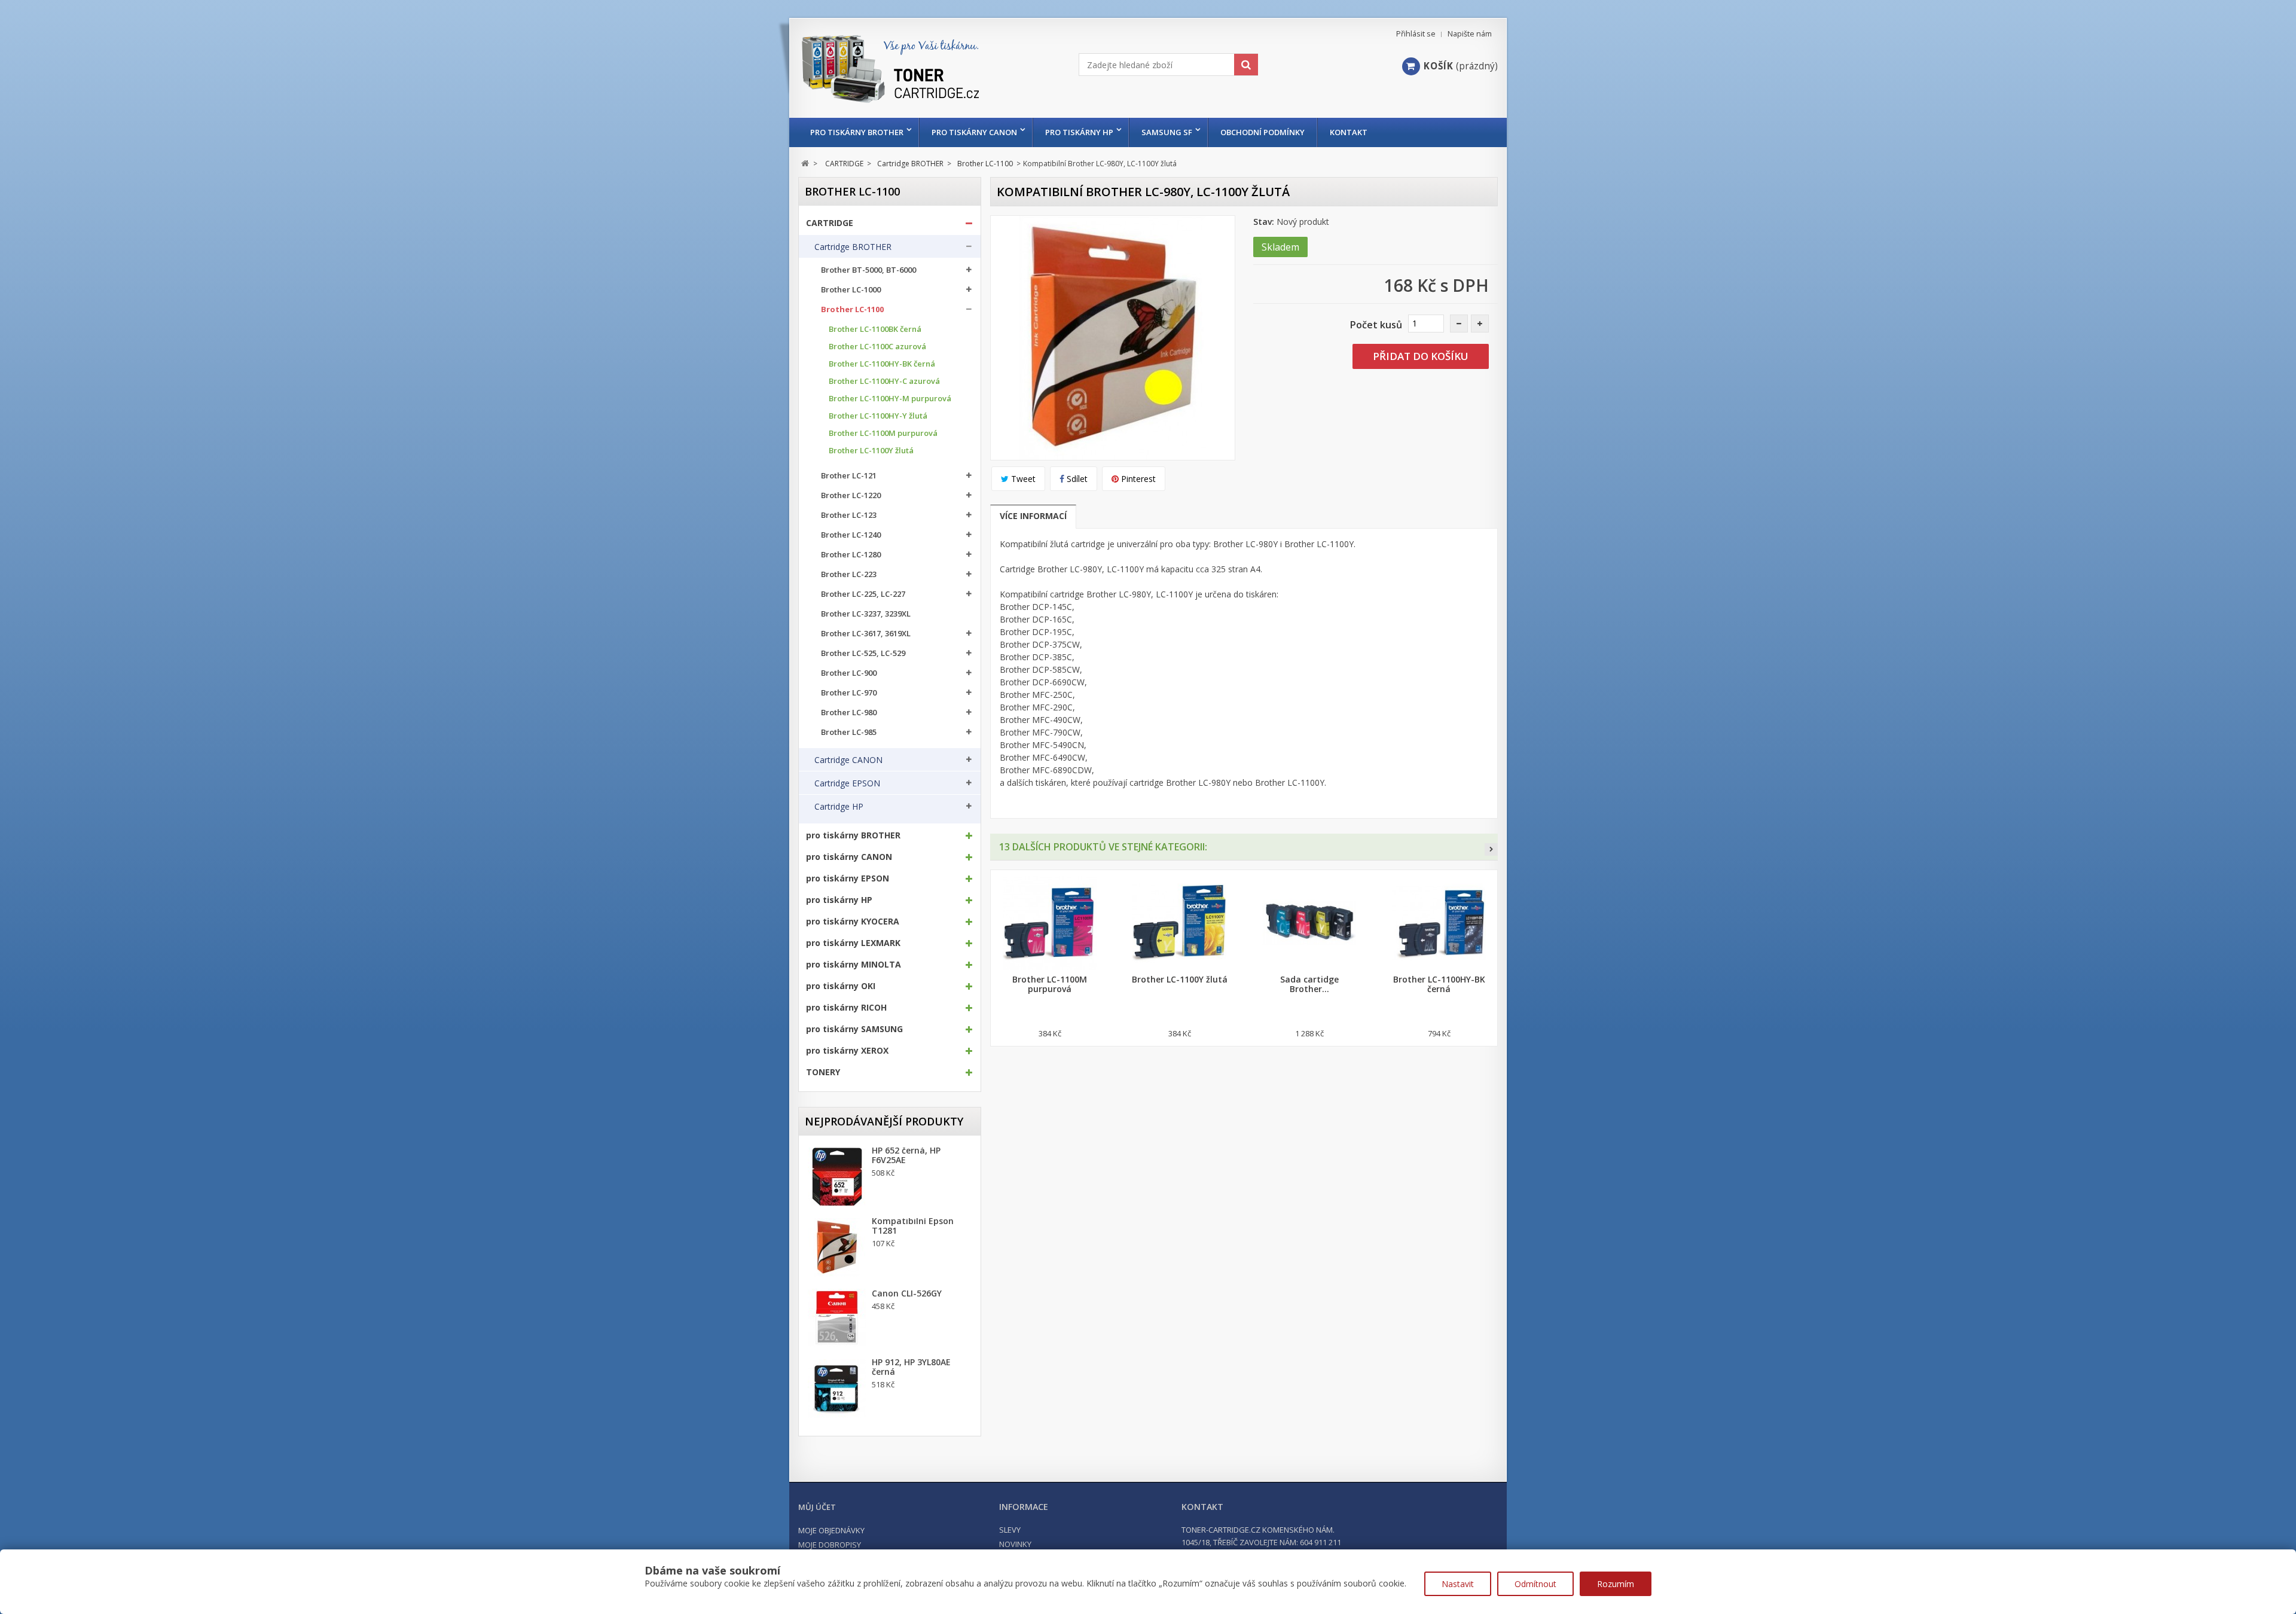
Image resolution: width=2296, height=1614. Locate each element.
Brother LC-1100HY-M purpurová (890, 399)
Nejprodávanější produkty (884, 1121)
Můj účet (817, 1507)
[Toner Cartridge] (913, 80)
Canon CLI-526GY (907, 1293)
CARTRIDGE (830, 223)
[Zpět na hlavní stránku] (805, 164)
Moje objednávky (831, 1530)
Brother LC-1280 (851, 555)
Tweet (1022, 479)
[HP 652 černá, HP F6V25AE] (837, 1177)
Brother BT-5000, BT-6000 (868, 270)
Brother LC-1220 (851, 495)
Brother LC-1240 (851, 535)
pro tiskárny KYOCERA (853, 922)
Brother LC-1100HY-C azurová (884, 381)
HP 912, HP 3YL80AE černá (911, 1367)
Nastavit (1458, 1584)
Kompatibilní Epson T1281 (913, 1226)
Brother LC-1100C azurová (877, 347)
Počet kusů (1376, 325)
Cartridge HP (839, 807)
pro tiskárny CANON (974, 132)
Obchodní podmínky (1263, 132)
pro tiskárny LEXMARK (853, 943)
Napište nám (1470, 34)
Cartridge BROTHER (853, 247)
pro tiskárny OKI (841, 986)
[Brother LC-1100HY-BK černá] (1439, 923)
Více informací (1033, 516)
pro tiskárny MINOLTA (854, 965)
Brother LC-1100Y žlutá (871, 451)
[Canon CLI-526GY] (837, 1318)
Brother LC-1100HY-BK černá (882, 364)
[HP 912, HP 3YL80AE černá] (837, 1389)
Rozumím (1616, 1584)
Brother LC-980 (849, 713)
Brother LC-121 (849, 476)
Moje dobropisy (830, 1545)
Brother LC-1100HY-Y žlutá (878, 416)
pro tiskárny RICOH (846, 1008)
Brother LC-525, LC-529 (863, 653)
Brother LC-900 (849, 673)
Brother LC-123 (849, 515)
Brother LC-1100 (852, 309)
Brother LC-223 (849, 574)
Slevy (1010, 1530)
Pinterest (1137, 479)
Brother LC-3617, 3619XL (866, 634)
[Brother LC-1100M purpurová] (1050, 923)
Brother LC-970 (849, 693)
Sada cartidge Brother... (1309, 984)
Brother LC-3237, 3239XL (866, 614)
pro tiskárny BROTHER (857, 132)
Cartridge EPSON (847, 783)
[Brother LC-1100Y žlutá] (1179, 923)
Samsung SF (1167, 132)
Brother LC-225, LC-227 (863, 594)
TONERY (823, 1072)
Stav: (1264, 222)
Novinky (1015, 1544)
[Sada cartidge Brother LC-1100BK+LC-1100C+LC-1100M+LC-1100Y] (1309, 923)
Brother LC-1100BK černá (875, 329)
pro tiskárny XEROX (847, 1051)
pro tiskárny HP (1079, 132)
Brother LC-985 (849, 732)
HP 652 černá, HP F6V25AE (906, 1155)
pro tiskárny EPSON (848, 878)
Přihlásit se (1416, 34)
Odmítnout (1535, 1584)
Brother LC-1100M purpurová (883, 433)
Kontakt (1349, 132)
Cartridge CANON (848, 760)
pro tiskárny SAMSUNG (854, 1029)
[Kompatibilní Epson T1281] (837, 1247)
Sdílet (1076, 479)
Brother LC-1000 (851, 290)
